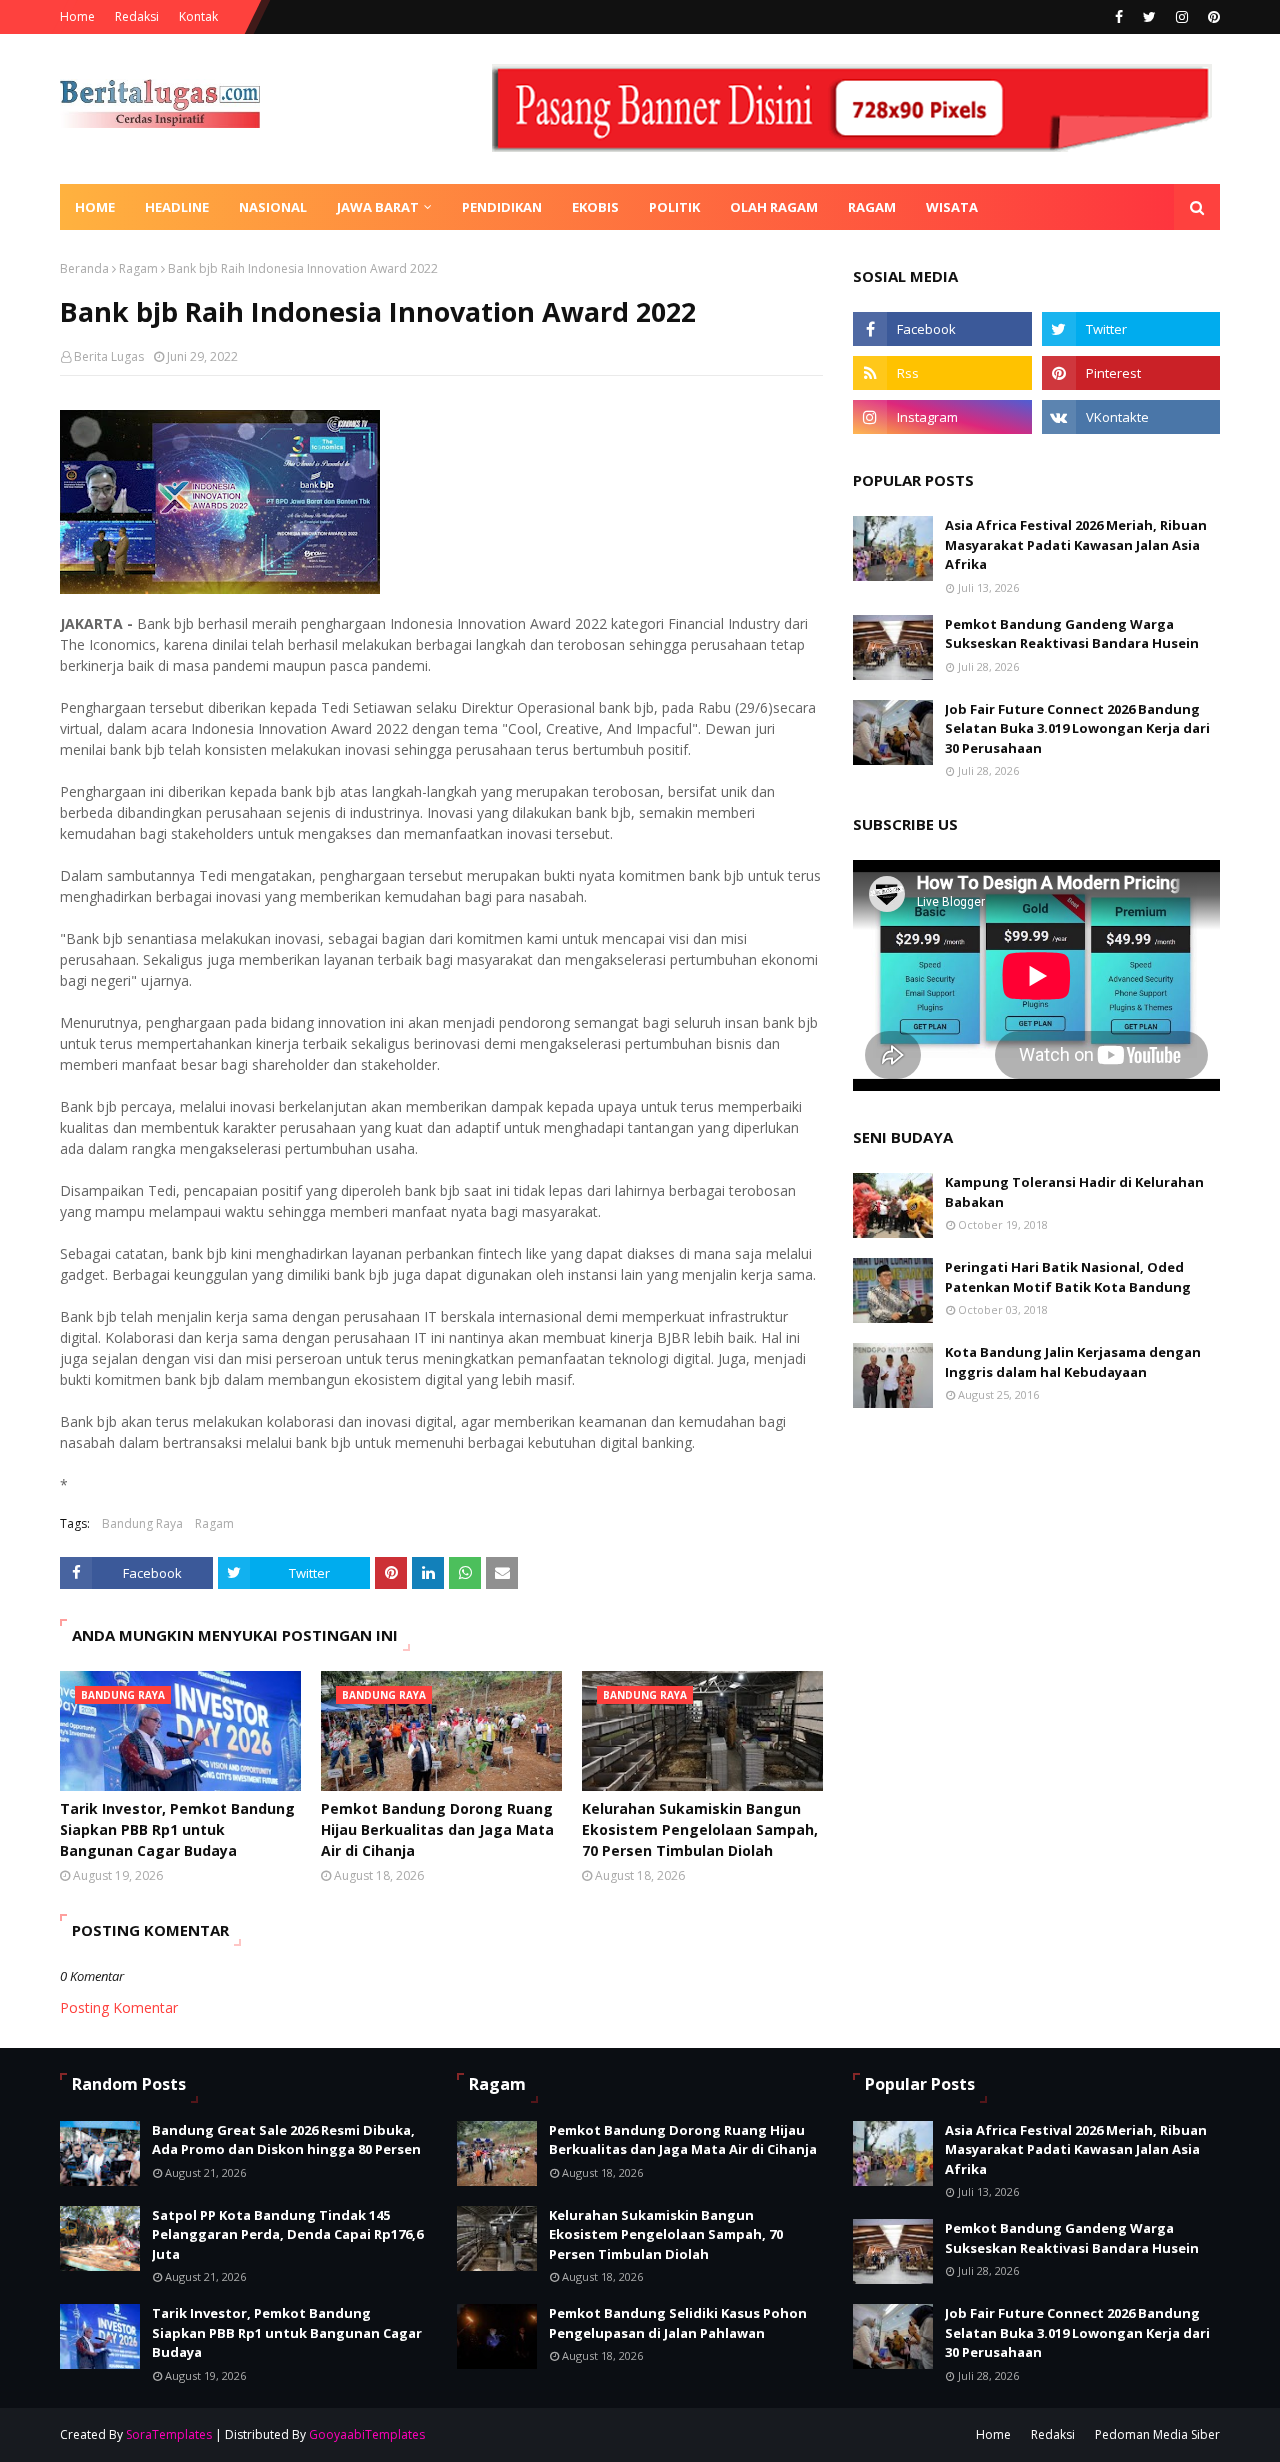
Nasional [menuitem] (273, 207)
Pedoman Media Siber (1157, 2434)
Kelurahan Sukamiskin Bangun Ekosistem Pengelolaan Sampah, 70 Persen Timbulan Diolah (700, 1829)
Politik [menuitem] (674, 207)
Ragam (138, 268)
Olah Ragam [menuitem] (774, 207)
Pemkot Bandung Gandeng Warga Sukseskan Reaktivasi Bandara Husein (1072, 634)
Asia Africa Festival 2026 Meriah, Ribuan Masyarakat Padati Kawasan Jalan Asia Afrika (1076, 544)
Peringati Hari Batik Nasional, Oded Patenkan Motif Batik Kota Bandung (1068, 1277)
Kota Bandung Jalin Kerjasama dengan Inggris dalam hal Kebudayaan (1073, 1362)
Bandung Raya (142, 1523)
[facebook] (1119, 17)
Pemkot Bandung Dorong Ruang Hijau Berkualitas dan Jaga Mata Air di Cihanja (437, 1829)
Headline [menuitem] (177, 207)
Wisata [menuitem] (952, 207)
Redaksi (137, 16)
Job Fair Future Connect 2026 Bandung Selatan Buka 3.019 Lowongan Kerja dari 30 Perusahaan (1077, 728)
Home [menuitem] (95, 207)
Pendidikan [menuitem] (502, 207)
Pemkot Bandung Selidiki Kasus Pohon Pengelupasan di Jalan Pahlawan (678, 2323)
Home (77, 16)
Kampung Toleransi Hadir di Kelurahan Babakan (1074, 1192)
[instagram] (1182, 17)
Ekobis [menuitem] (595, 207)
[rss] (942, 373)
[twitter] (1149, 17)
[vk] (1131, 417)
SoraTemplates (169, 2434)
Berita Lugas (109, 356)
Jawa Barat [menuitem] (378, 207)
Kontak (198, 16)
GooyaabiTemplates (367, 2434)
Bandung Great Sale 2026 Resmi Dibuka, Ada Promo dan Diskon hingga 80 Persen (286, 2140)
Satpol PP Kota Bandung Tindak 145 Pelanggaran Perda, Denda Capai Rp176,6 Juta (287, 2234)
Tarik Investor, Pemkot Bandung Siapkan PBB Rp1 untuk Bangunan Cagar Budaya (177, 1829)
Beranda (84, 268)
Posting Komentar (119, 2007)
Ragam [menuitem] (872, 207)
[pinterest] (1211, 17)
